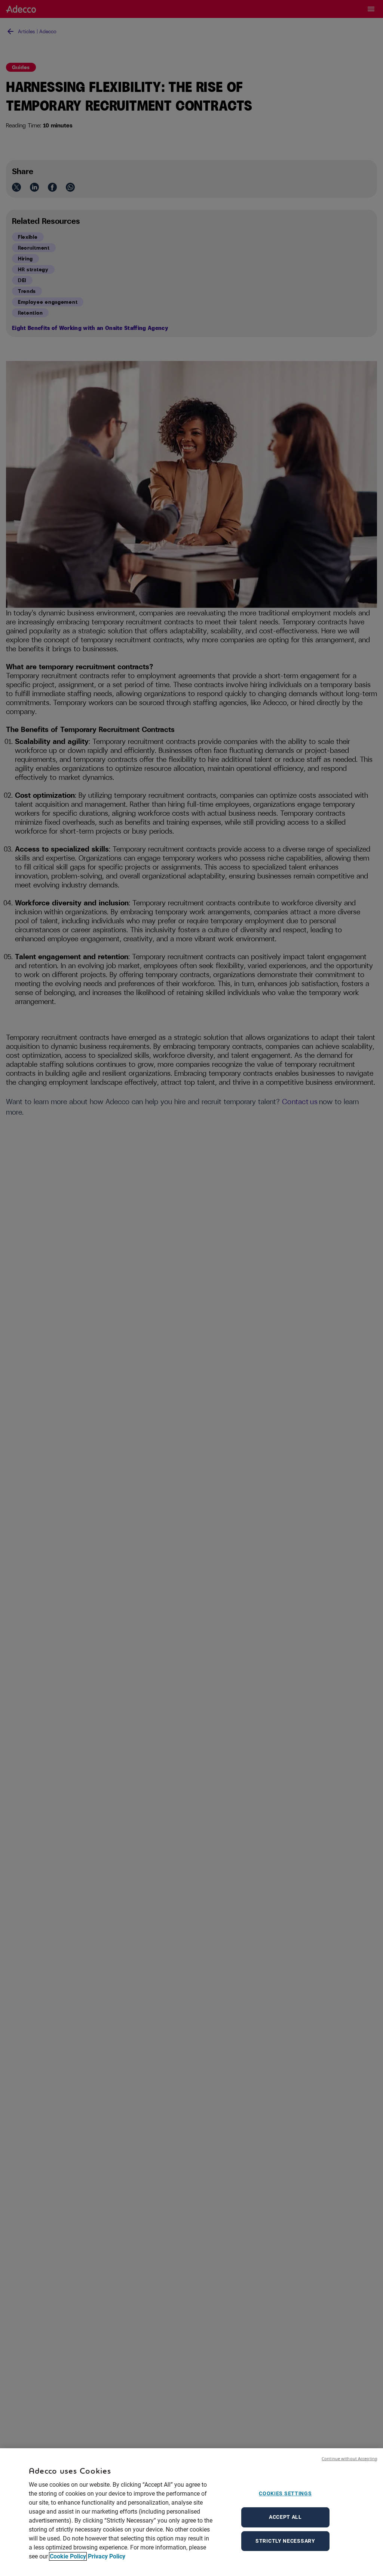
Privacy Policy (107, 2556)
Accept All (285, 2517)
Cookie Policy (68, 2556)
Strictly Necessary (285, 2541)
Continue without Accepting (350, 2458)
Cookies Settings (285, 2493)
